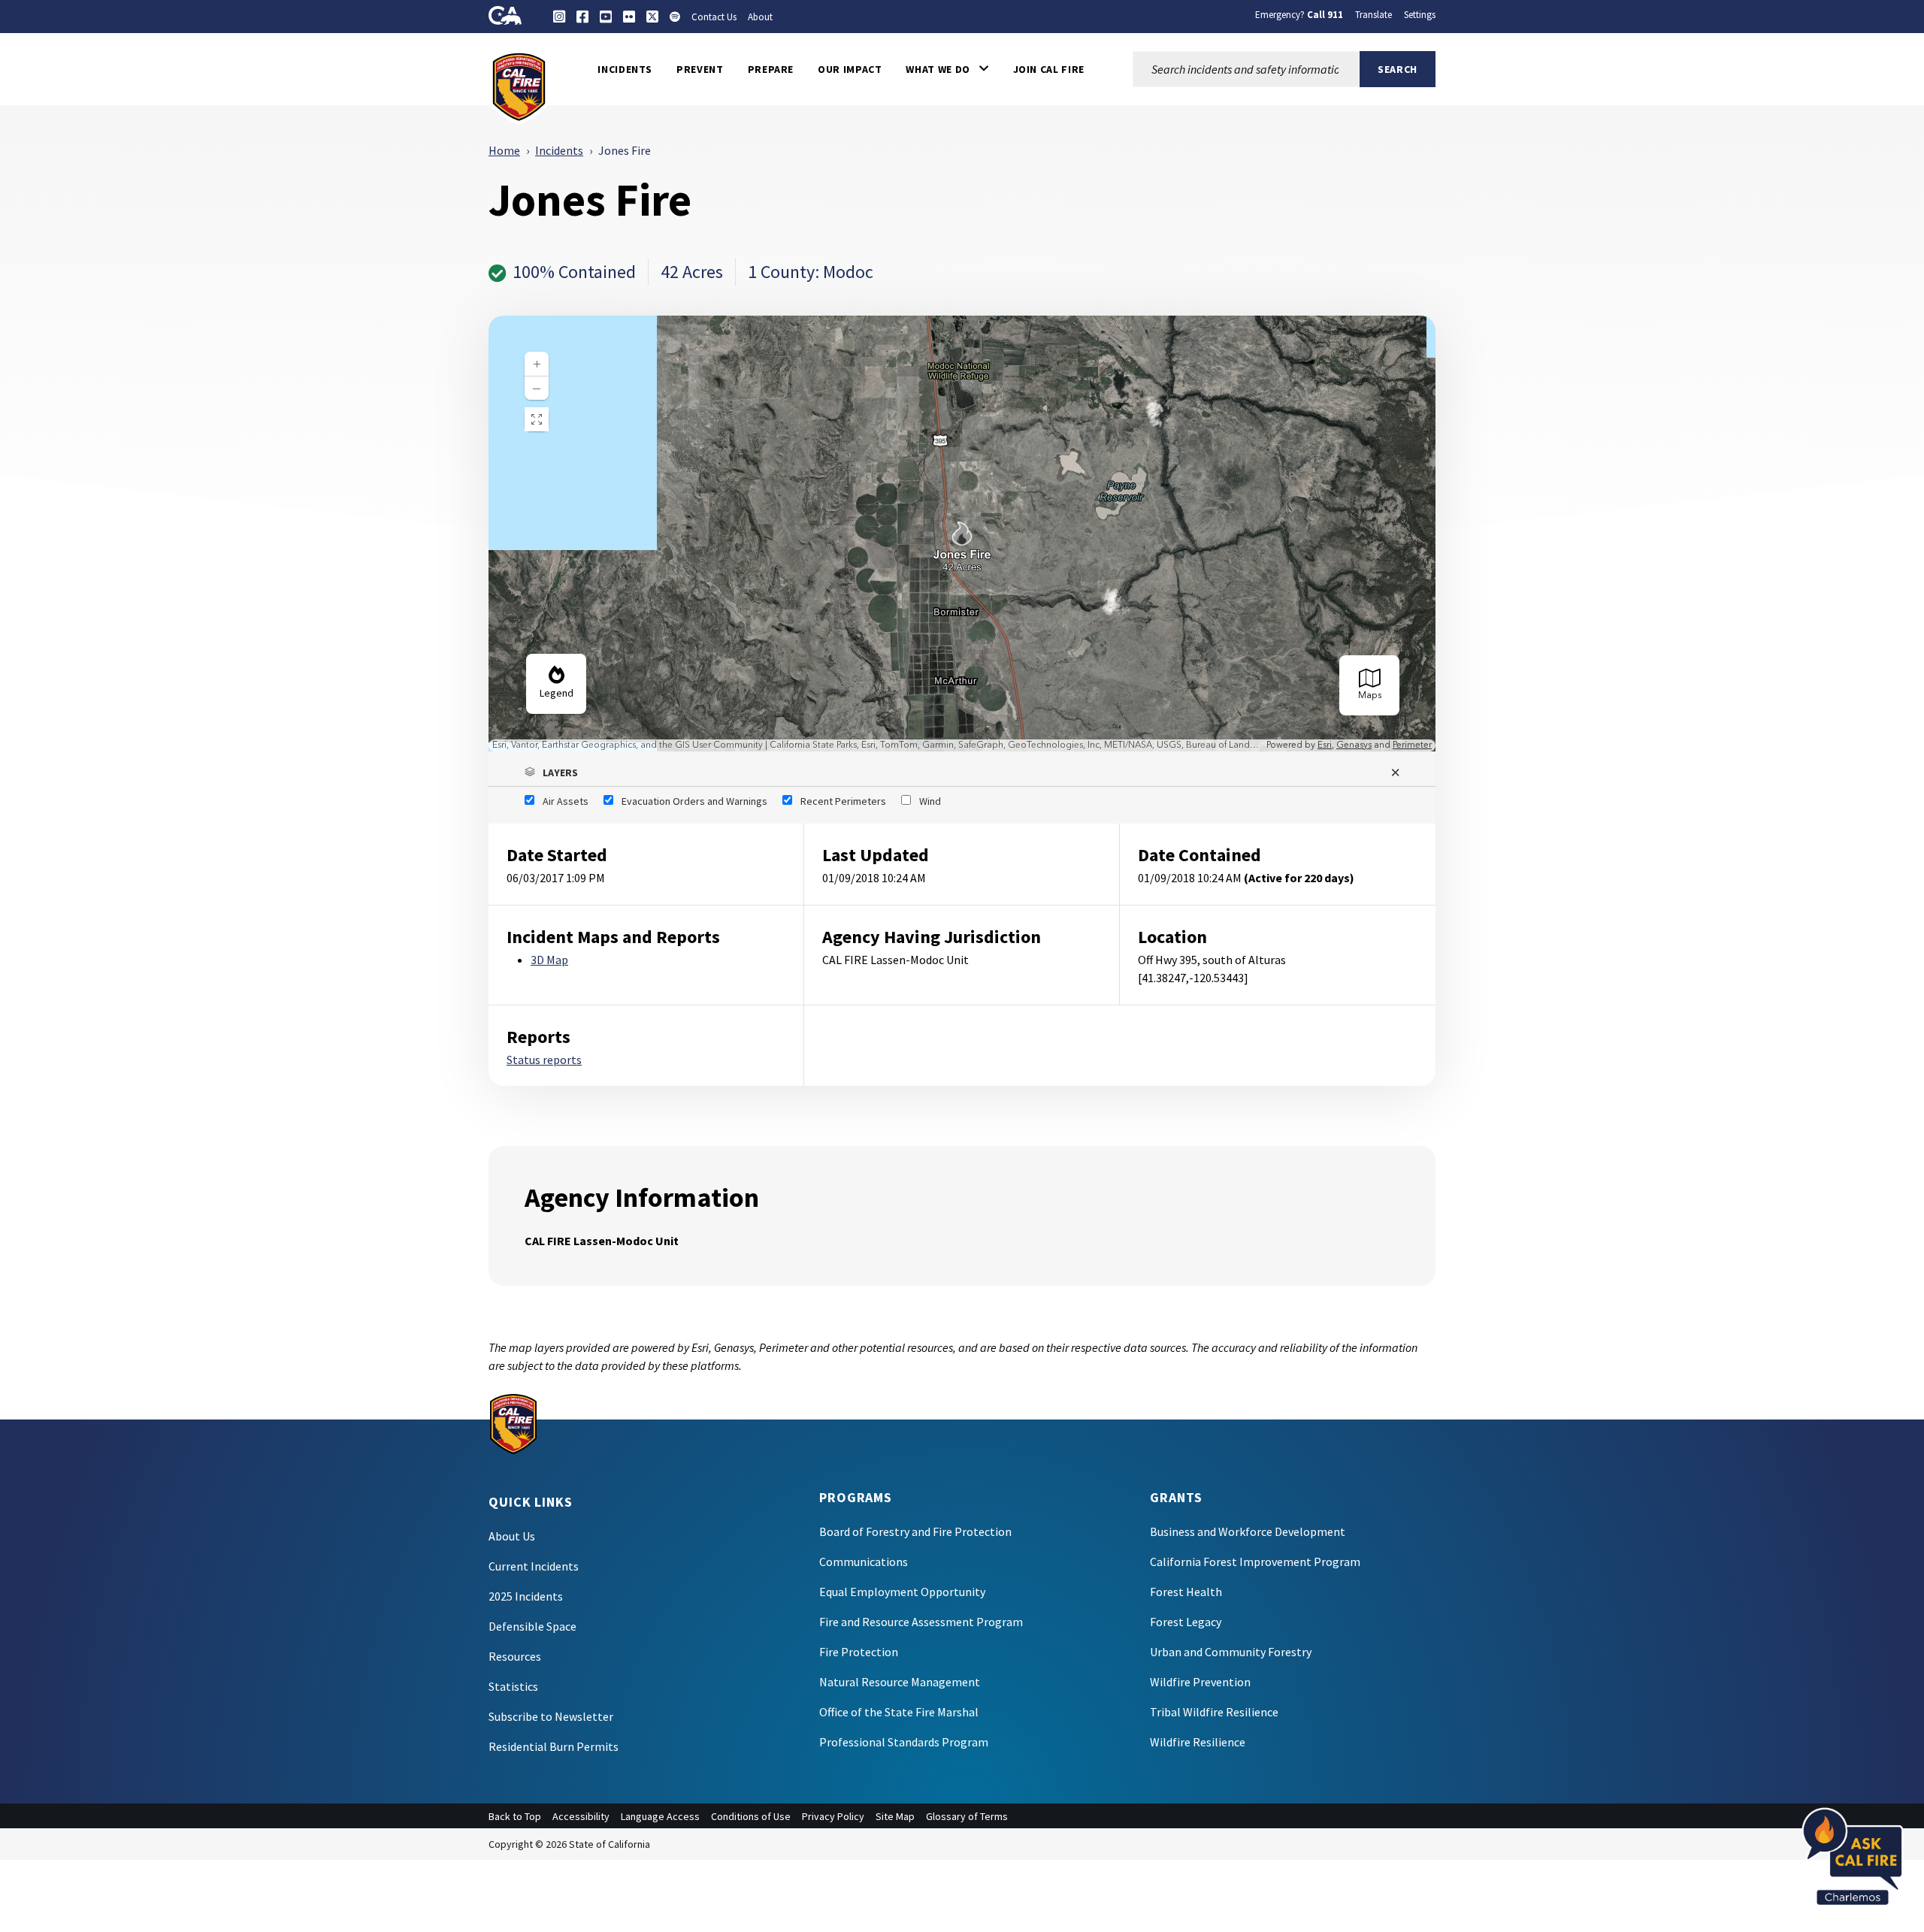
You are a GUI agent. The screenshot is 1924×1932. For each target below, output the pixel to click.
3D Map (549, 960)
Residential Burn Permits (554, 1746)
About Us (512, 1536)
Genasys (1354, 745)
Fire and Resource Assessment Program (921, 1622)
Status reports (544, 1060)
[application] (962, 534)
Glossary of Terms (967, 1816)
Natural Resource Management (900, 1682)
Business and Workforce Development (1248, 1531)
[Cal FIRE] (519, 86)
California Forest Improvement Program (1255, 1562)
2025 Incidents (526, 1596)
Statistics (513, 1686)
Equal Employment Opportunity (902, 1592)
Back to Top (515, 1816)
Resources (515, 1656)
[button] (947, 69)
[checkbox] (557, 801)
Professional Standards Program (904, 1742)
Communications (864, 1562)
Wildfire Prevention (1200, 1682)
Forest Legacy (1186, 1622)
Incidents (559, 150)
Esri (1325, 745)
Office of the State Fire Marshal (899, 1712)
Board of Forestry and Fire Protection (915, 1531)
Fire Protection (859, 1652)
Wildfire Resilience (1198, 1742)
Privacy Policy (833, 1816)
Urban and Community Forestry (1231, 1652)
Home (504, 150)
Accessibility (581, 1816)
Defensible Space (532, 1626)
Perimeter (1412, 745)
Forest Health (1186, 1592)
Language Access (660, 1816)
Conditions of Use (751, 1816)
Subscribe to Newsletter (551, 1716)
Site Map (895, 1816)
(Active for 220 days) (1299, 878)
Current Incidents (534, 1566)
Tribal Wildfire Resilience (1214, 1712)
